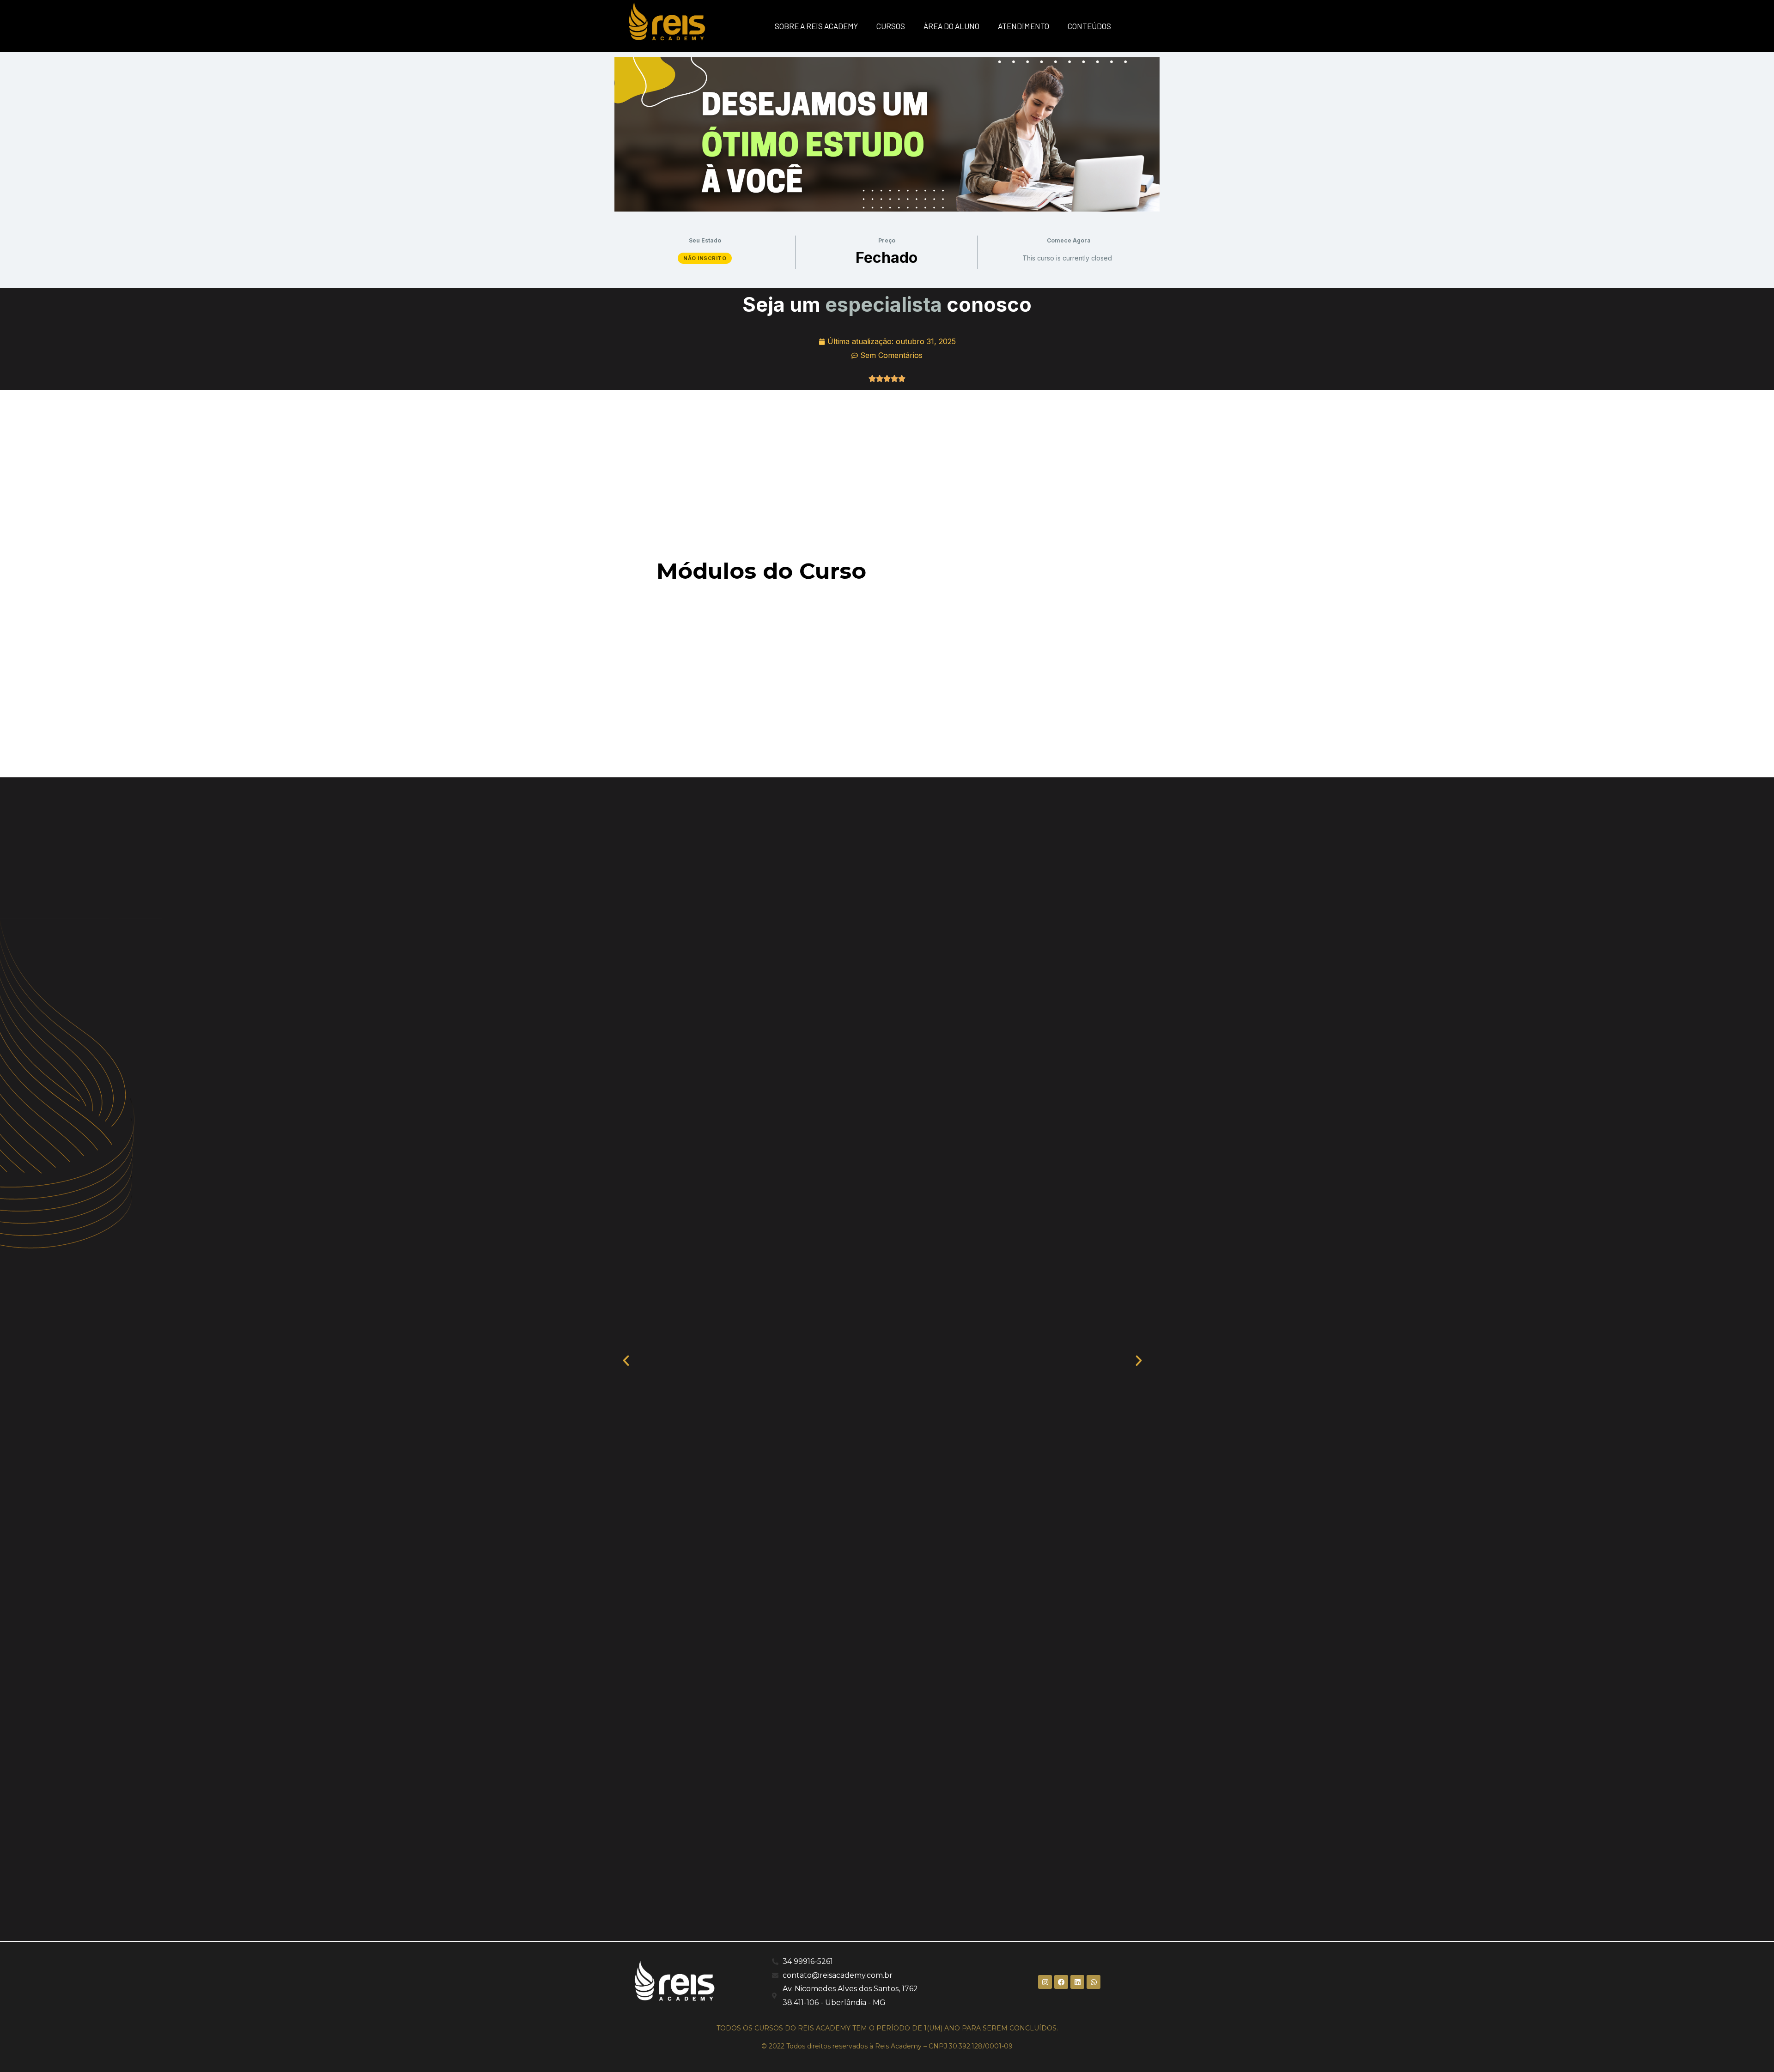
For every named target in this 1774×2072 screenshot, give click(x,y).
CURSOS (891, 26)
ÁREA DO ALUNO (951, 26)
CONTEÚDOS (1089, 26)
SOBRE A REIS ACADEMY (816, 26)
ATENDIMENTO (1024, 26)
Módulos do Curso (761, 571)
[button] (631, 1359)
